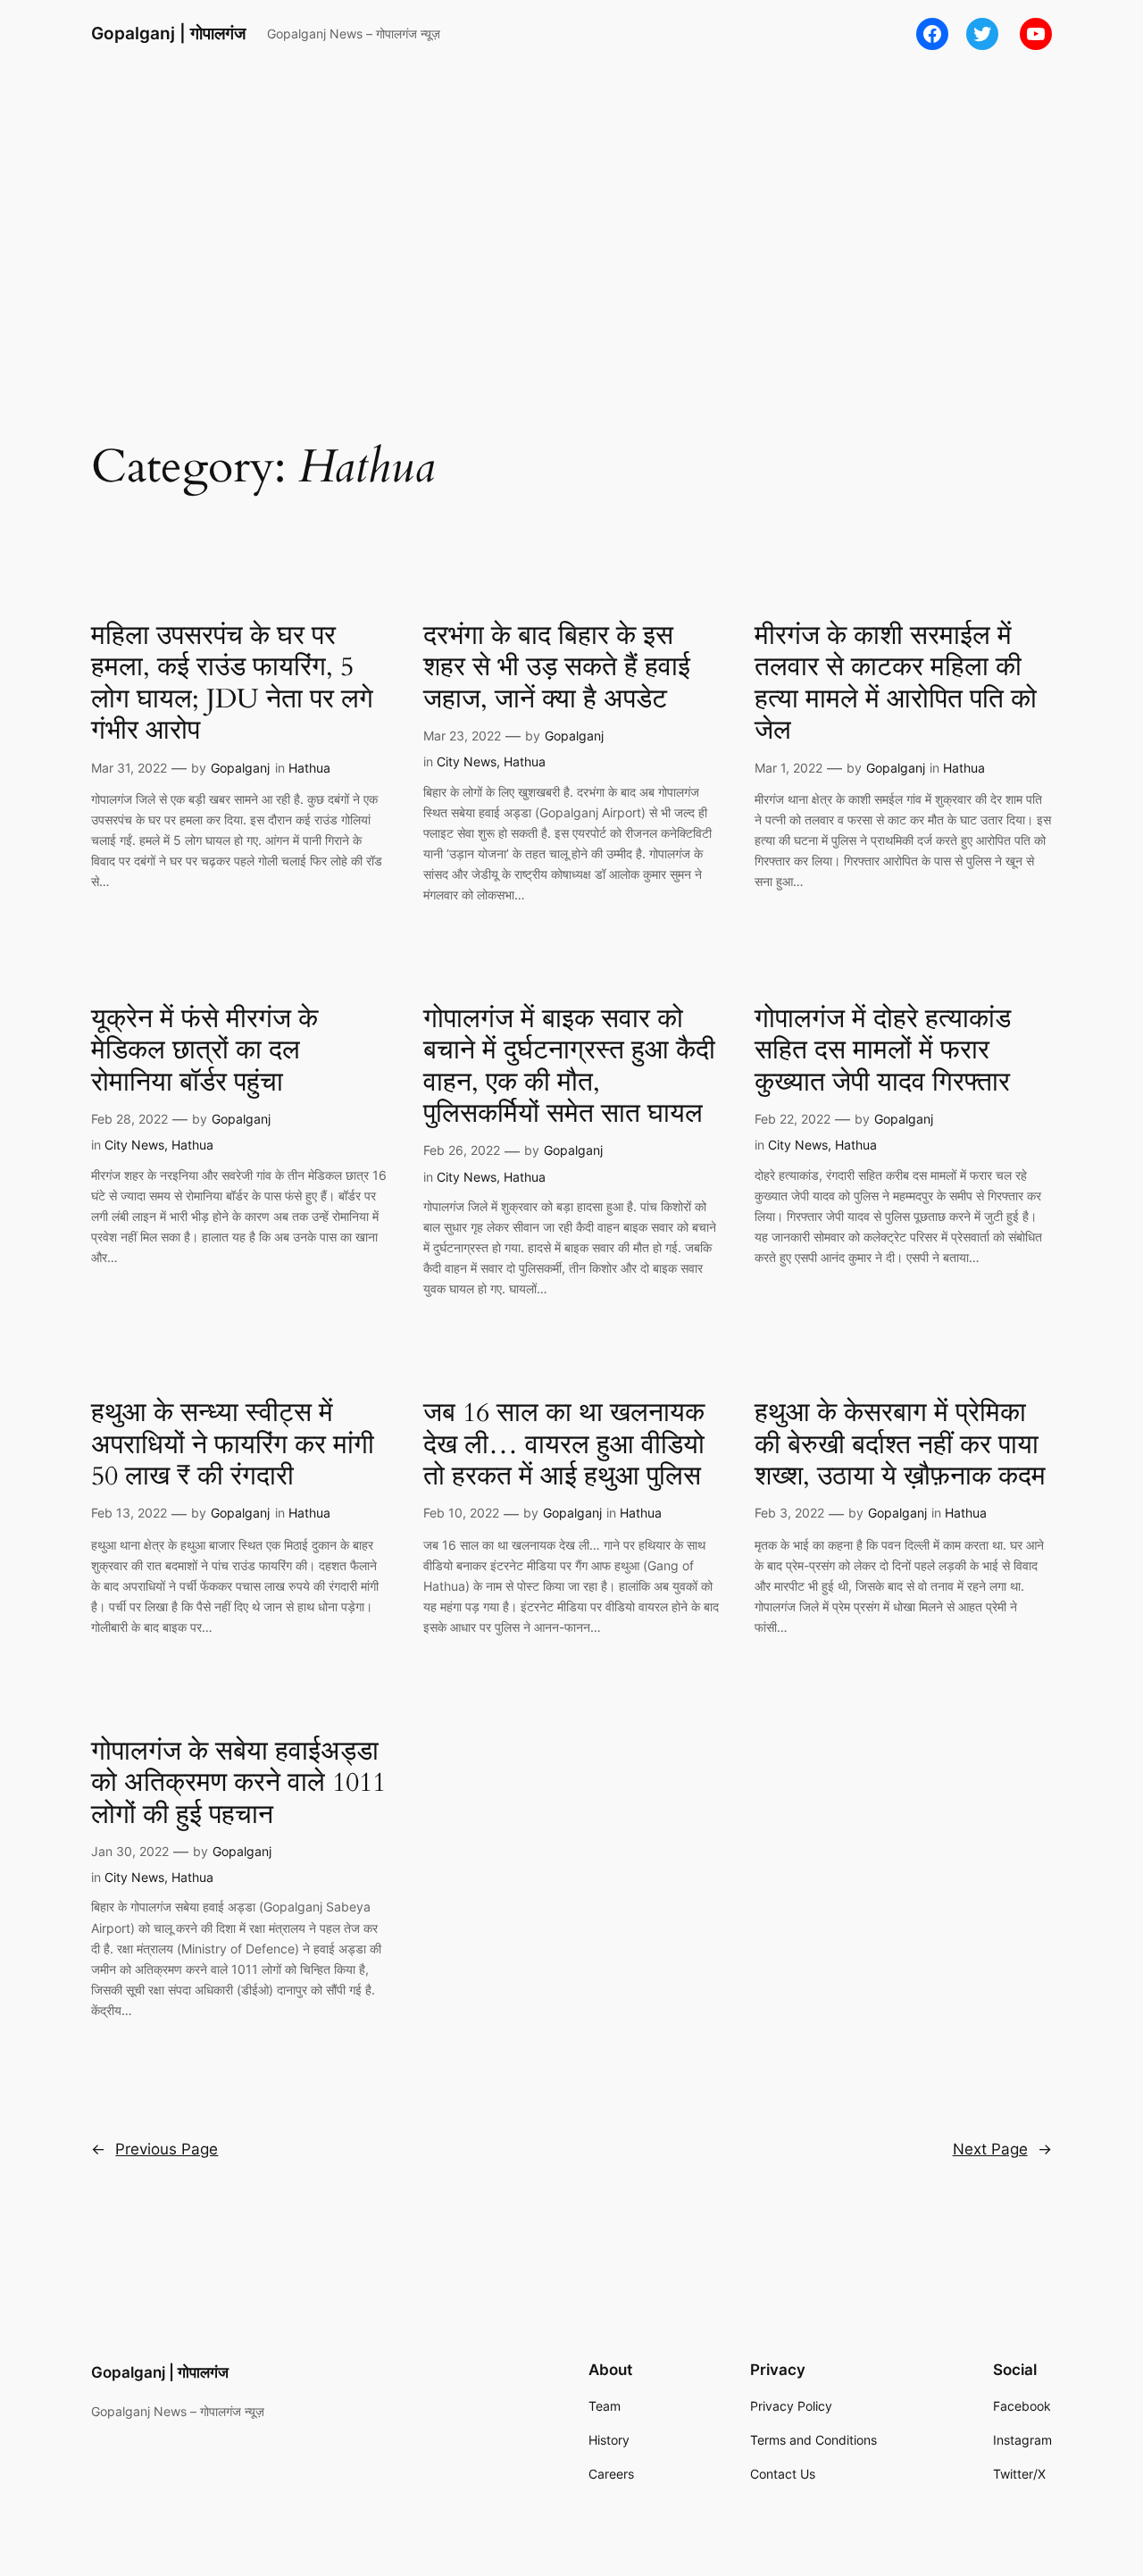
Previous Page (154, 2149)
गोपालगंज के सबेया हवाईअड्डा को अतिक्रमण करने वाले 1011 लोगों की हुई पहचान (238, 1784)
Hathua (309, 768)
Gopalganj (240, 768)
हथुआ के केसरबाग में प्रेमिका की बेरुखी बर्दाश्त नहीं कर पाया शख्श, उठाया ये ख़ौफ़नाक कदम (900, 1446)
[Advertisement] (571, 210)
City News (467, 761)
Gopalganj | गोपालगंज (168, 33)
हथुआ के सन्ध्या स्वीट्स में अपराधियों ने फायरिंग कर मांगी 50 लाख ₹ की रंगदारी (233, 1446)
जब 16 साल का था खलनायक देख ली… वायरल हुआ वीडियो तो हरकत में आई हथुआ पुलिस (564, 1446)
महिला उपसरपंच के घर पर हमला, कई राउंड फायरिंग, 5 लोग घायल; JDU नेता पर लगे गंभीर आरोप (232, 684)
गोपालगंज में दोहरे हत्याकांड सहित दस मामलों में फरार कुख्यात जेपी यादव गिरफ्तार (883, 1052)
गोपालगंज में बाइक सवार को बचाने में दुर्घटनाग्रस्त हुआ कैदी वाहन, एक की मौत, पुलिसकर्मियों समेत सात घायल (569, 1067)
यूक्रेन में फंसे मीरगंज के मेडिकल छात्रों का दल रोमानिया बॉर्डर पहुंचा (204, 1052)
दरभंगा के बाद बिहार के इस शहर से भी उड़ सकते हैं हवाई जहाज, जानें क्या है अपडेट (557, 669)
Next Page (1002, 2149)
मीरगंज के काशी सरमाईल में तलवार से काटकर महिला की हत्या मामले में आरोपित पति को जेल (896, 684)
